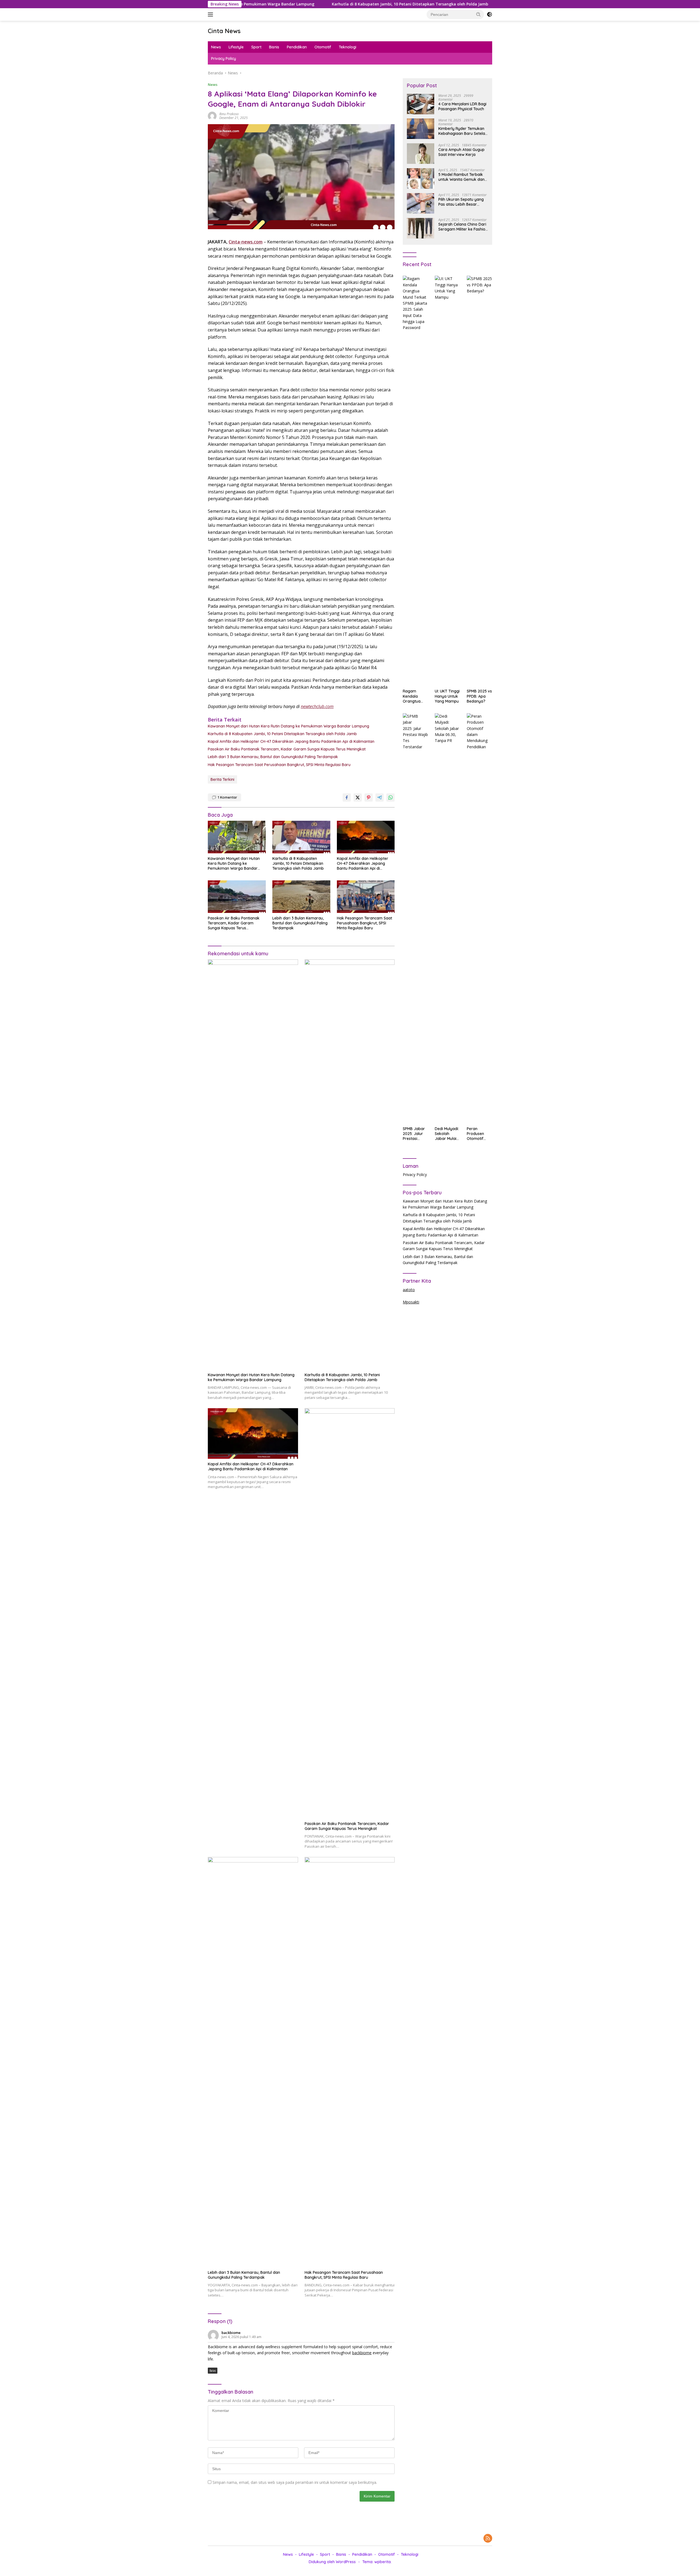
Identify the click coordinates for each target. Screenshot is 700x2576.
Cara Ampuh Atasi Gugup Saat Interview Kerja (461, 152)
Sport (256, 47)
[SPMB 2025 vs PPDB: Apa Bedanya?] (479, 481)
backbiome (231, 2333)
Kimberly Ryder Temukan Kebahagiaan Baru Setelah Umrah (463, 131)
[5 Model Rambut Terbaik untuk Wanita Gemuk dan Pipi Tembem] (421, 178)
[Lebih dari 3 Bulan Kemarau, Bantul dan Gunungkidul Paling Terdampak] (301, 897)
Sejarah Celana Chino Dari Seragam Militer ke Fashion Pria (463, 227)
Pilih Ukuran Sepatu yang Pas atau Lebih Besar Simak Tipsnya (461, 202)
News (216, 47)
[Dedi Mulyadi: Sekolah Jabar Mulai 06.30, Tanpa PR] (447, 918)
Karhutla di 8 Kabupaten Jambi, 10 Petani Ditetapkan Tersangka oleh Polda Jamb (298, 4)
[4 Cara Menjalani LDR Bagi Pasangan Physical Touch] (421, 104)
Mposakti (411, 1302)
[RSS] (488, 2539)
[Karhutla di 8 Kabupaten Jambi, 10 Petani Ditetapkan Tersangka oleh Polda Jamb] (301, 837)
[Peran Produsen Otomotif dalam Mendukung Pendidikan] (479, 918)
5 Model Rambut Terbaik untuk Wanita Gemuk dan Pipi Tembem (461, 177)
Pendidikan (297, 47)
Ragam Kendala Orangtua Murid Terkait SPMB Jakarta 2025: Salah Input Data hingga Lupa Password (415, 696)
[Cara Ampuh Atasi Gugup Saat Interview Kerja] (421, 154)
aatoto (409, 1290)
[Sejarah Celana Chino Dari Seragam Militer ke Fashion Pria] (421, 228)
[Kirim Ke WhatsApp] (390, 797)
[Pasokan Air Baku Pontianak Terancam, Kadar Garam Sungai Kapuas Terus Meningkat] (237, 897)
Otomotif (323, 47)
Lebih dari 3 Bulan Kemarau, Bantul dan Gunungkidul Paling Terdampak (273, 757)
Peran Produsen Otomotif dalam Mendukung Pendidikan (477, 1134)
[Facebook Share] (347, 797)
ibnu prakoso (229, 114)
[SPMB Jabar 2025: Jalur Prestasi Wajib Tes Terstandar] (415, 918)
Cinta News (224, 31)
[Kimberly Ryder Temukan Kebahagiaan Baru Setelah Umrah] (421, 129)
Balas (213, 2371)
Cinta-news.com (246, 242)
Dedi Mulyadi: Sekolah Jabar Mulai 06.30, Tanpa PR (447, 1134)
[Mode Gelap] (489, 14)
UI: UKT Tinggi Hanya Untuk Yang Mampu (447, 696)
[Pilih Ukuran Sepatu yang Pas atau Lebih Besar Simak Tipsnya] (421, 203)
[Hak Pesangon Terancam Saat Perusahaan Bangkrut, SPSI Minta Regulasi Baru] (366, 897)
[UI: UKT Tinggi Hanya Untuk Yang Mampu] (447, 481)
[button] (479, 14)
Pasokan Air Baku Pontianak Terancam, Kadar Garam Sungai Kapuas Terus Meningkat (287, 749)
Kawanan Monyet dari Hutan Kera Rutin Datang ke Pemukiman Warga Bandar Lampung (288, 726)
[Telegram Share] (380, 797)
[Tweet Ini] (358, 797)
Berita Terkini (222, 779)
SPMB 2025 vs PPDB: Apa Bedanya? (479, 696)
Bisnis (274, 47)
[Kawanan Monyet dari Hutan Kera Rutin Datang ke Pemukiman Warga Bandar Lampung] (237, 837)
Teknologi (348, 47)
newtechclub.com (317, 706)
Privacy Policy (224, 59)
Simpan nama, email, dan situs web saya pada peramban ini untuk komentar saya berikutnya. (295, 2482)
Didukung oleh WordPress (332, 2562)
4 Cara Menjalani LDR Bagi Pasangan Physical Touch (462, 106)
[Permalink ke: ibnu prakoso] (212, 116)
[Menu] (212, 14)
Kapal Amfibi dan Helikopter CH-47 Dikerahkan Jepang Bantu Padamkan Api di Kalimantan (481, 4)
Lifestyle (236, 47)
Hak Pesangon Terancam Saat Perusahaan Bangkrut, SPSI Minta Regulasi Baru (279, 765)
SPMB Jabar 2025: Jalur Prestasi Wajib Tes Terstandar (414, 1134)
